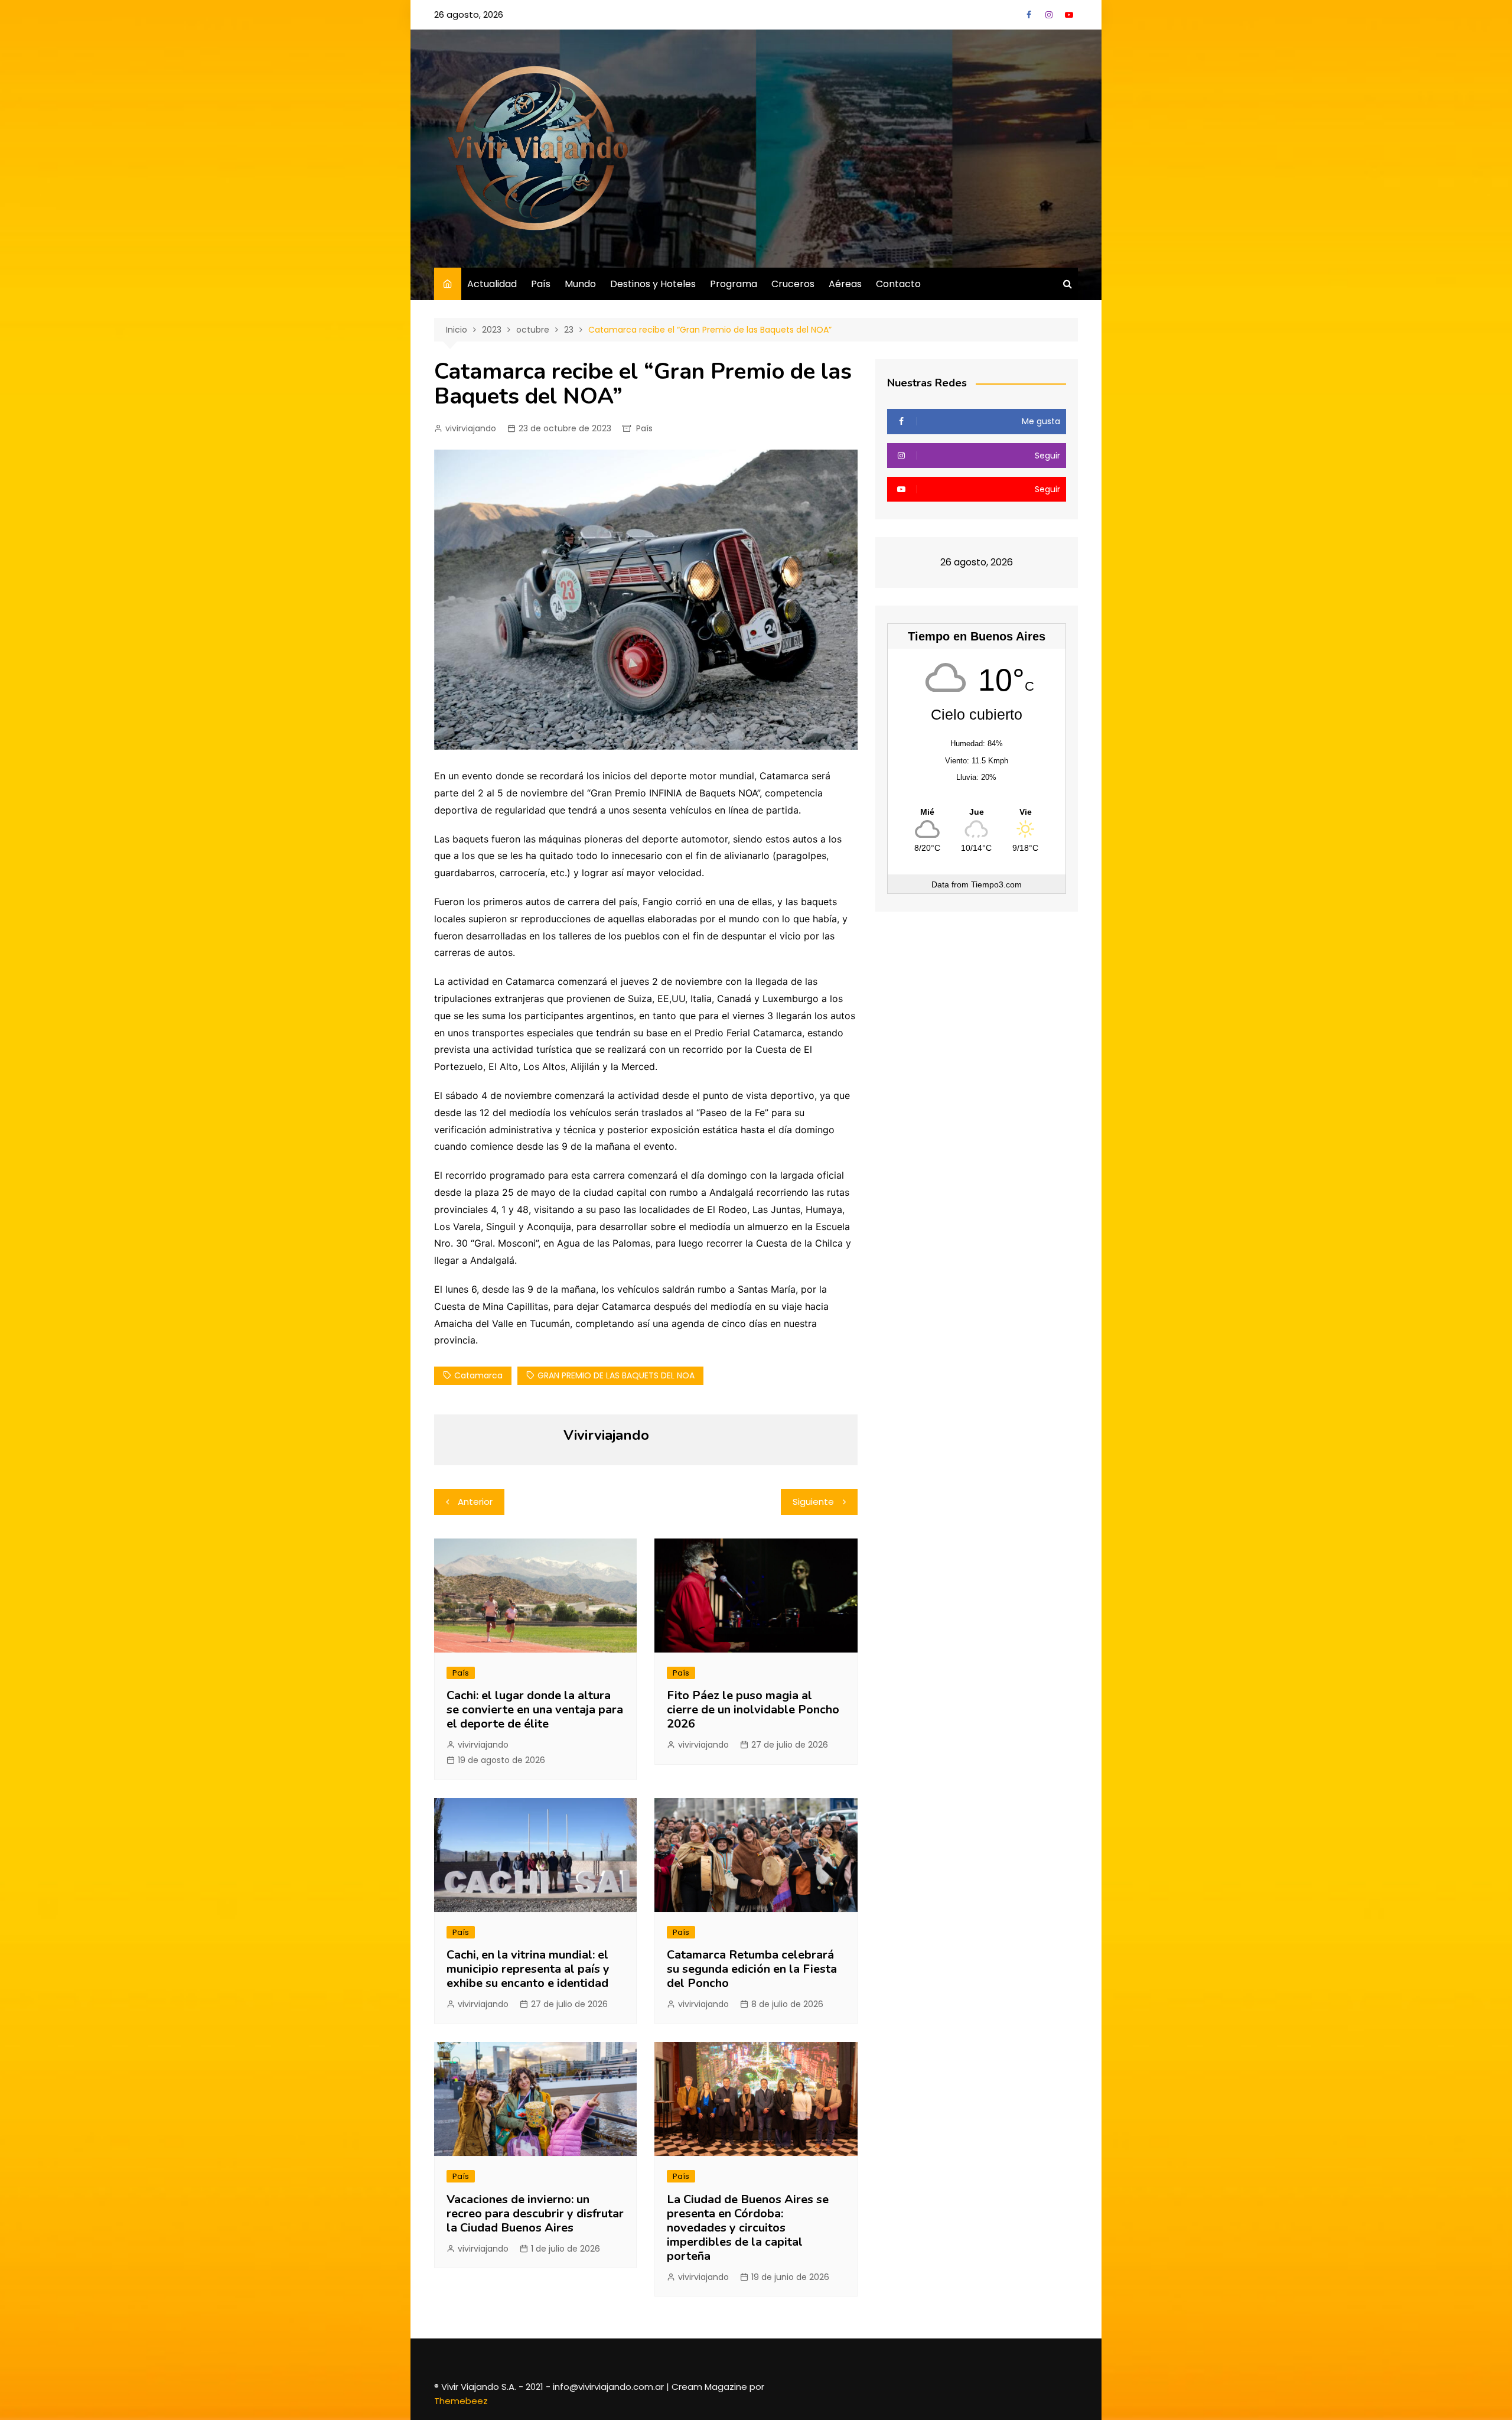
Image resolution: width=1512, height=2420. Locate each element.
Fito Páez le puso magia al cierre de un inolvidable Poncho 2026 (753, 1710)
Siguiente (813, 1502)
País (541, 284)
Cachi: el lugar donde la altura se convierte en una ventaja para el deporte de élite (535, 1710)
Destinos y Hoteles (653, 284)
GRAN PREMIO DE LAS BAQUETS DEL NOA (616, 1375)
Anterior (475, 1502)
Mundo (580, 284)
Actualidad (492, 284)
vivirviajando (471, 428)
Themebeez (461, 2401)
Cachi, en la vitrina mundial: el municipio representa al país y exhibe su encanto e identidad (528, 1969)
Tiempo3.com (996, 884)
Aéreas (845, 284)
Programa (734, 284)
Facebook (1029, 15)
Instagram (1049, 15)
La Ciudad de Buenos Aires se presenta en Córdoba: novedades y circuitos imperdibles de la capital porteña (748, 2228)
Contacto (898, 284)
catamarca (478, 1375)
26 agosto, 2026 (469, 14)
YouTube (1069, 15)
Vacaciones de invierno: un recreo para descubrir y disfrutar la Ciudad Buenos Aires (535, 2214)
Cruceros (793, 284)
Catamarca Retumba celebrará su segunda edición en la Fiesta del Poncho (752, 1969)
